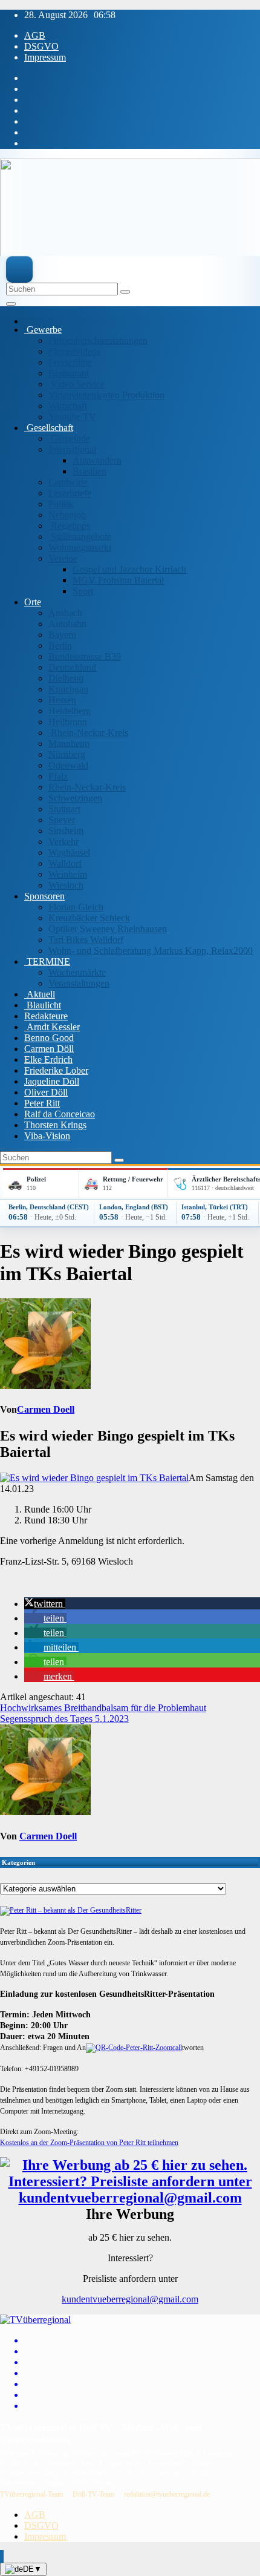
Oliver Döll (46, 1092)
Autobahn (67, 624)
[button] (45, 1604)
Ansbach (65, 613)
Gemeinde (69, 439)
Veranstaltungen (79, 983)
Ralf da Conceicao (60, 1114)
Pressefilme (70, 362)
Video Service (76, 384)
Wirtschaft (68, 406)
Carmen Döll (49, 1049)
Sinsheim (66, 831)
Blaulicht (43, 1005)
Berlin (60, 646)
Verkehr (63, 842)
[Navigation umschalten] (11, 304)
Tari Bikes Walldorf (86, 940)
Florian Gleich (76, 907)
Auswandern (97, 460)
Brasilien (89, 471)
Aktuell (40, 994)
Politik (61, 504)
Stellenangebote (80, 537)
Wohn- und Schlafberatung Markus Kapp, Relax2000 (151, 951)
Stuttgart (64, 809)
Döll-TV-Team (93, 2494)
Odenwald (68, 765)
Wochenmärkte (77, 972)
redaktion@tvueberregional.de (167, 2494)
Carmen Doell (46, 1409)
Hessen (62, 700)
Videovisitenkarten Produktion (106, 395)
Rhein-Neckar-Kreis (88, 733)
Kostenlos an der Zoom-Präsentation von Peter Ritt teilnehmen (89, 2143)
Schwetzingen (75, 798)
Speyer (62, 820)
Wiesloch (66, 885)
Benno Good (49, 1038)
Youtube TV (72, 417)
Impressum (45, 57)
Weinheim (68, 874)
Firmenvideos (74, 351)
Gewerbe (43, 330)
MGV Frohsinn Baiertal (118, 580)
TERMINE (47, 961)
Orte (33, 602)
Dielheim (66, 678)
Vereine (63, 558)
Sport (83, 591)
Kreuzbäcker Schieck (89, 918)
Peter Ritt (42, 1103)
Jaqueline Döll (52, 1081)
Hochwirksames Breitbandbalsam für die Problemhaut (103, 1708)
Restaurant (69, 373)
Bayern (62, 635)
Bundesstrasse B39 (85, 656)
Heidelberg (70, 711)
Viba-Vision (47, 1136)
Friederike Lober (56, 1070)
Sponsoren (44, 896)
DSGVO (41, 46)
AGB (35, 35)
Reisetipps (69, 526)
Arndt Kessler (52, 1027)
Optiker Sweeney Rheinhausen (108, 929)
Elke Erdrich (48, 1060)
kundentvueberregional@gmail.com (130, 2299)
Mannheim (69, 744)
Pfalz (58, 776)
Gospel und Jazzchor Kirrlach (129, 569)
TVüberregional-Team (31, 2494)
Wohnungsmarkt (80, 547)
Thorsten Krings (55, 1125)
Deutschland (72, 667)
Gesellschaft (49, 428)
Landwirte (68, 482)
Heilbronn (68, 722)
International (72, 449)
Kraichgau (68, 689)
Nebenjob (67, 515)
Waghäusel (69, 853)
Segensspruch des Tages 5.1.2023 (64, 1719)
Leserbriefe (70, 493)
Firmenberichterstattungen (98, 340)
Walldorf (65, 863)
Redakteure (46, 1016)
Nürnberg (67, 754)
